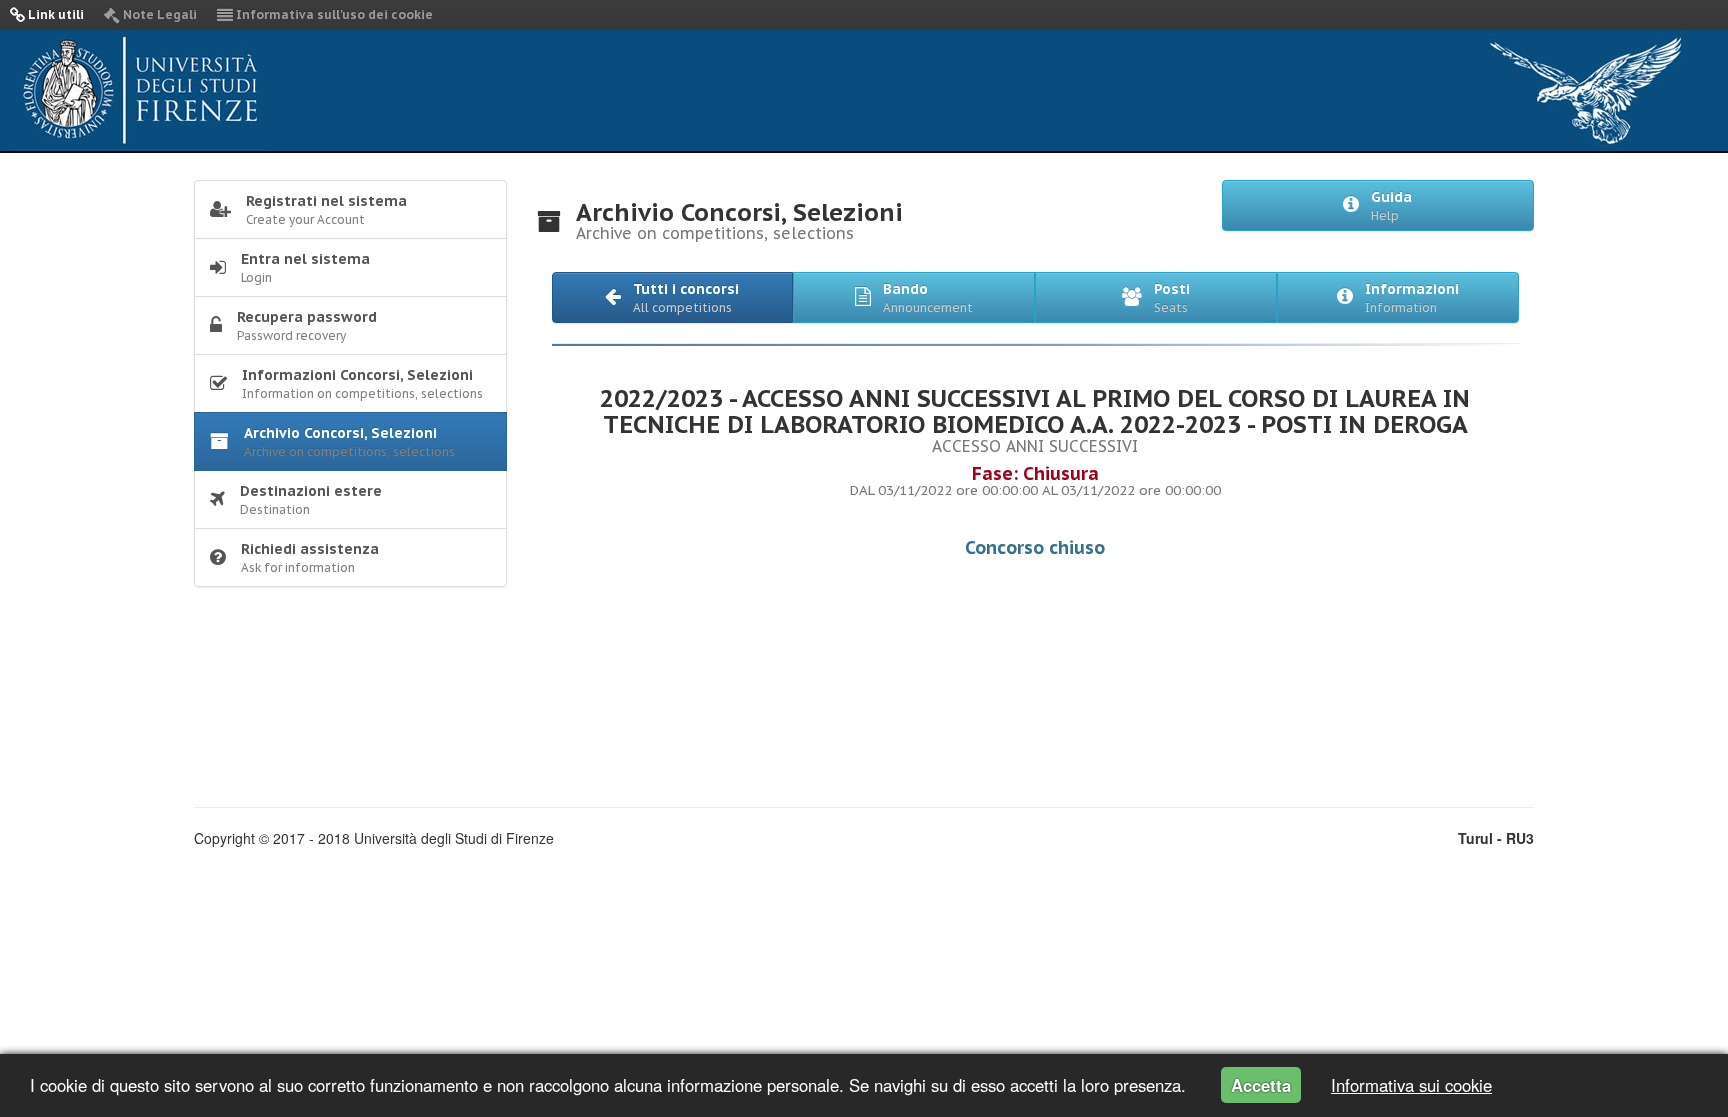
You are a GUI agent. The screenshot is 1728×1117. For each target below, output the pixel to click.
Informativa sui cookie (1411, 1085)
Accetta (1261, 1085)
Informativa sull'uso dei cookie (333, 14)
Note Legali (158, 14)
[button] (673, 297)
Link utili (54, 14)
